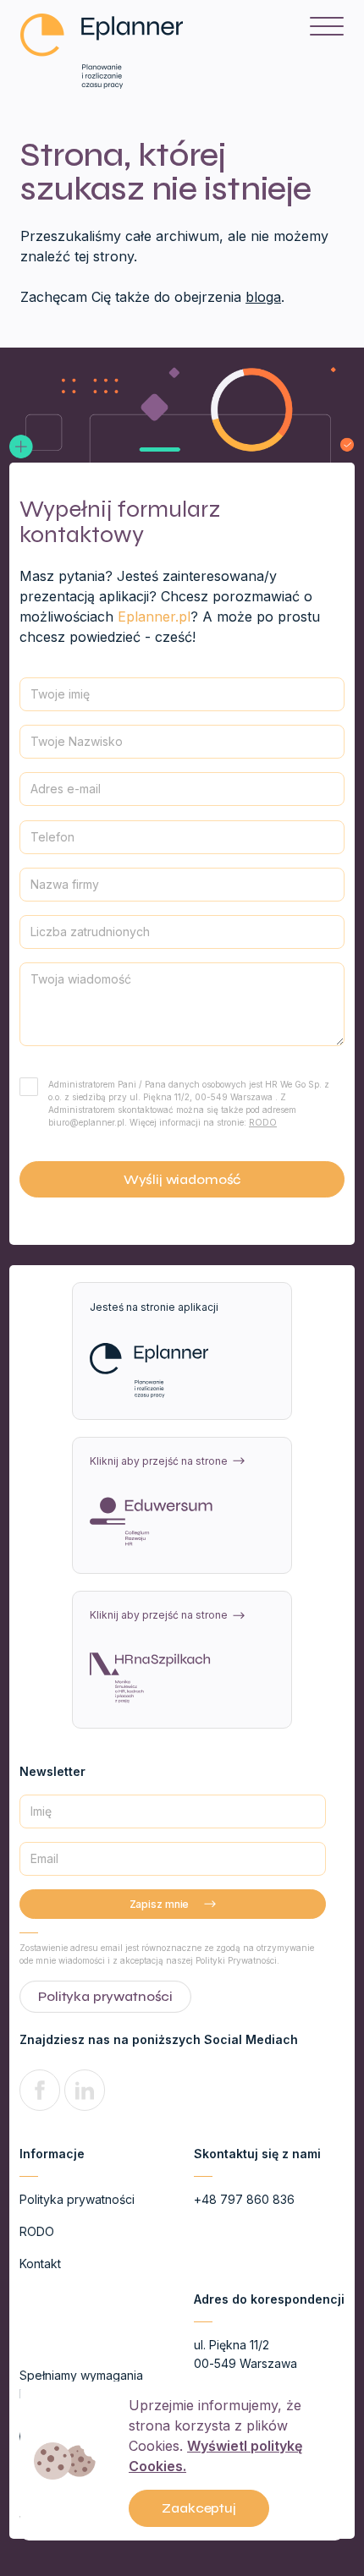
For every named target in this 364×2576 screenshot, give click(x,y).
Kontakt (40, 2264)
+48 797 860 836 (244, 2199)
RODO (263, 1122)
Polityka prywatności (77, 2199)
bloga (263, 297)
